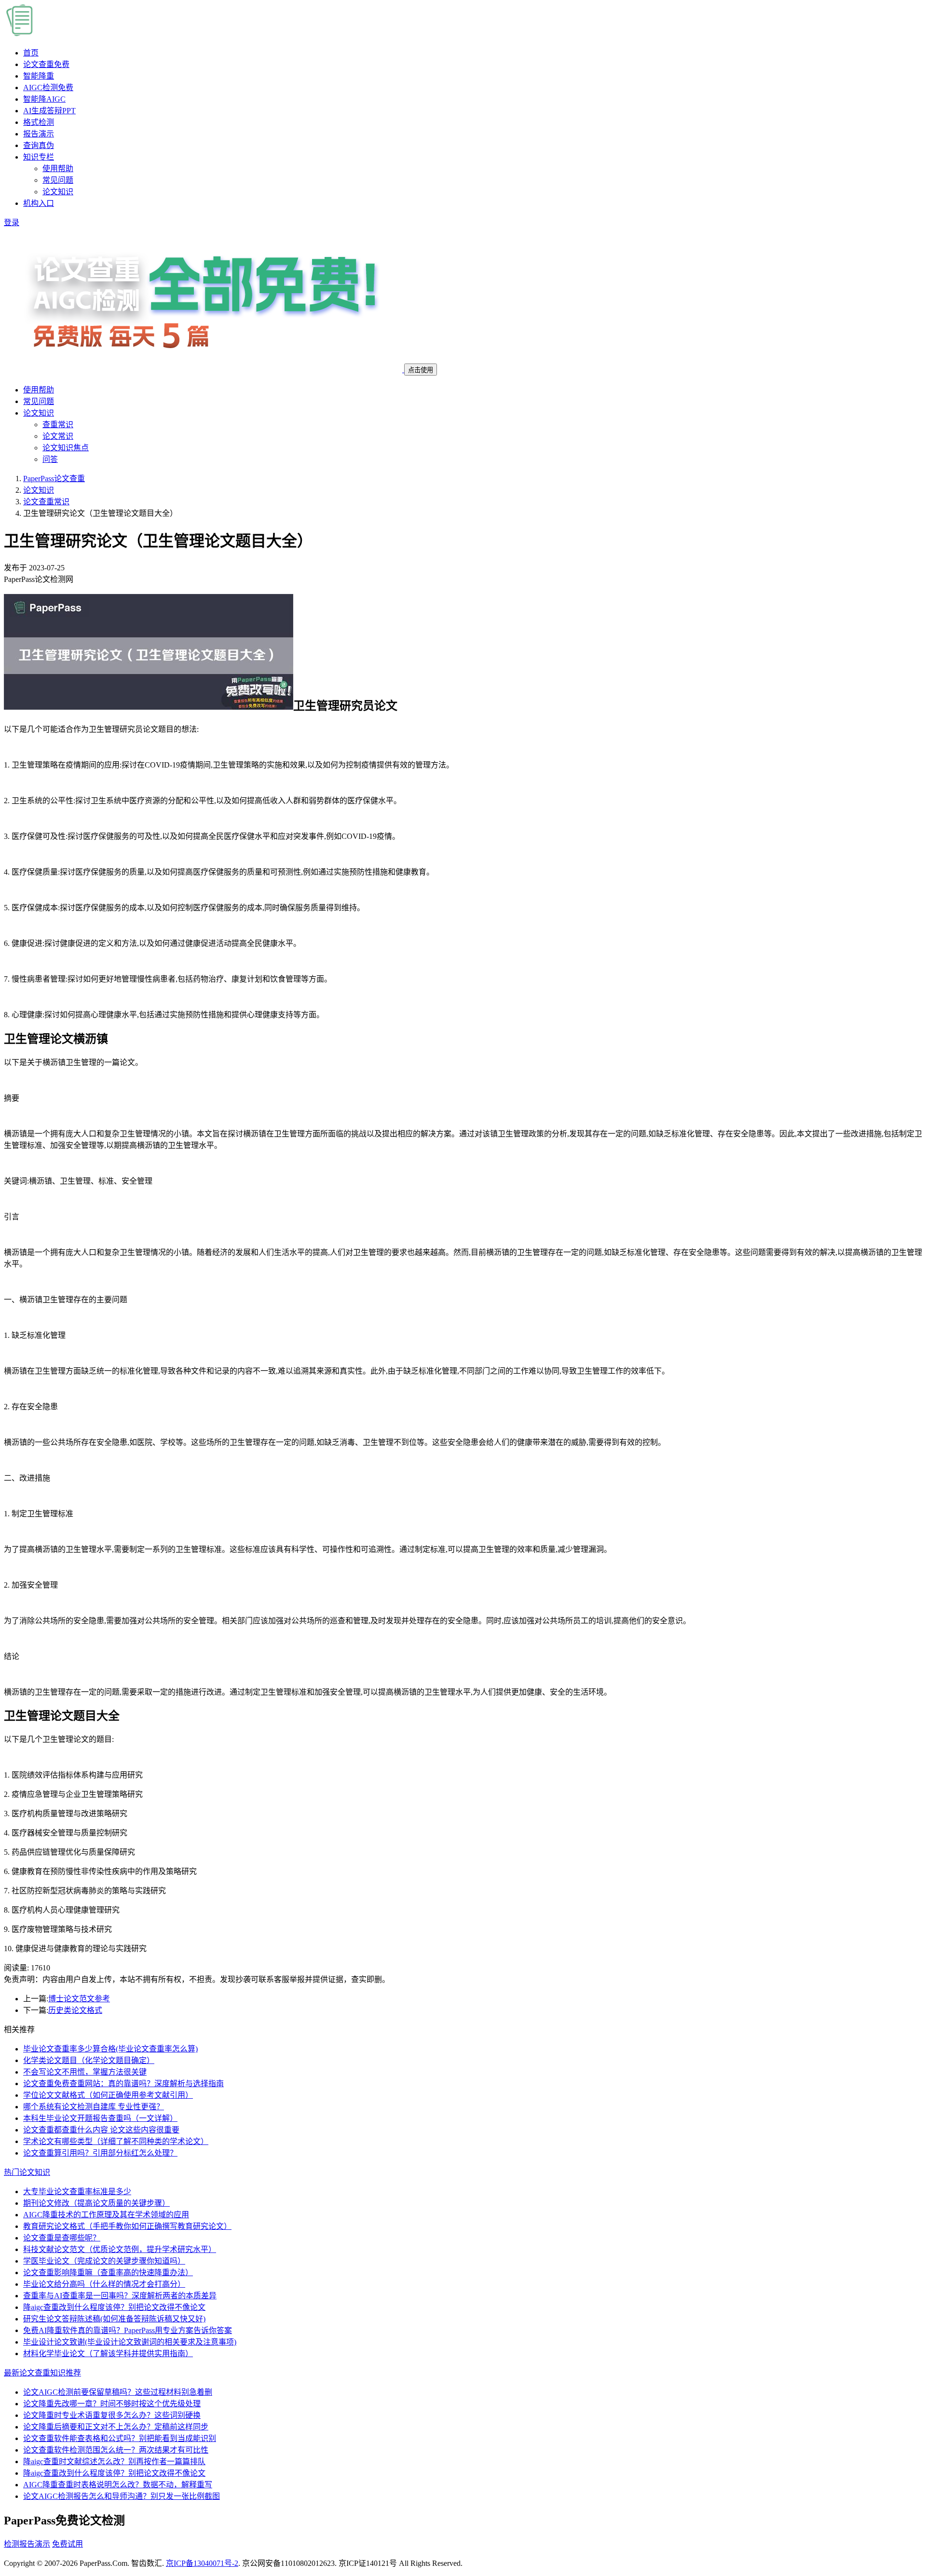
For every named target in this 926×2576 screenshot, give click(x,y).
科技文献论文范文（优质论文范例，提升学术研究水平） (120, 2249)
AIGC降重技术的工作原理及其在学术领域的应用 (106, 2215)
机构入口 (39, 203)
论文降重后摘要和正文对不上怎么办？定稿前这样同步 (116, 2427)
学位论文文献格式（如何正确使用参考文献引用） (108, 2095)
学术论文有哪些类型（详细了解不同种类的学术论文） (116, 2141)
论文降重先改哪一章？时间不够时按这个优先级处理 (112, 2404)
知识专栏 (39, 157)
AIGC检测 (48, 88)
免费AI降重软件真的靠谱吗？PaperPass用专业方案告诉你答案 (128, 2330)
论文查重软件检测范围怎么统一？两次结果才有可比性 (116, 2450)
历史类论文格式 (75, 2010)
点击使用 (421, 370)
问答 (50, 459)
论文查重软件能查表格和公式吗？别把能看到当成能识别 (120, 2438)
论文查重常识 (46, 502)
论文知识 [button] (39, 413)
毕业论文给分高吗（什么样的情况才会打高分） (104, 2284)
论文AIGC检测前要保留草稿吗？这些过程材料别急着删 (118, 2392)
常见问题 (58, 180)
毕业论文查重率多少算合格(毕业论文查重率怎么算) (110, 2049)
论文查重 (46, 64)
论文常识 (58, 436)
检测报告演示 (27, 2544)
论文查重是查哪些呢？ (62, 2238)
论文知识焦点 (66, 448)
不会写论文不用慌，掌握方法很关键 (85, 2072)
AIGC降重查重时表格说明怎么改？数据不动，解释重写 (118, 2485)
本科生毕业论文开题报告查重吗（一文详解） (100, 2118)
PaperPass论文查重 (54, 479)
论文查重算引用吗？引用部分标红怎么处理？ (100, 2153)
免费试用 (68, 2544)
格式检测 (39, 122)
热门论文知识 (27, 2172)
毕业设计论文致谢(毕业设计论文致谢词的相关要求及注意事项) (130, 2342)
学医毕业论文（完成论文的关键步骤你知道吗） (104, 2261)
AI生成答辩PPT (49, 111)
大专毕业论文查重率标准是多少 (77, 2192)
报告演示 (39, 134)
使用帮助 (58, 169)
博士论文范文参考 (79, 1999)
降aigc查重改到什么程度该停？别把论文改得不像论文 (114, 2307)
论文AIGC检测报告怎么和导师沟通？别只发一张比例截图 (122, 2496)
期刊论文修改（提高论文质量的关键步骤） (96, 2203)
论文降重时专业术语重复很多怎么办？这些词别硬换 (112, 2415)
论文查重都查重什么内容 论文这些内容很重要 (101, 2130)
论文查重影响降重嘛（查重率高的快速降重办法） (108, 2273)
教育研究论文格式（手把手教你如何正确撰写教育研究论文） (127, 2226)
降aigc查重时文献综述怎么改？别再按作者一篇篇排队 (114, 2461)
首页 (31, 53)
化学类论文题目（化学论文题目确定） (89, 2060)
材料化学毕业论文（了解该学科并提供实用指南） (108, 2353)
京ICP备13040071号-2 (202, 2563)
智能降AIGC (44, 99)
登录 (12, 223)
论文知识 (58, 192)
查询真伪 (39, 145)
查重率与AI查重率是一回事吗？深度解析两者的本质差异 (120, 2296)
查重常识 (58, 425)
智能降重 (39, 76)
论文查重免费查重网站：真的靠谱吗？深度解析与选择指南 (123, 2084)
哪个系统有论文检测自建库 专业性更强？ (94, 2107)
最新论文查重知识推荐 (42, 2373)
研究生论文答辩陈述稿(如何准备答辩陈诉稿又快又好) (114, 2319)
